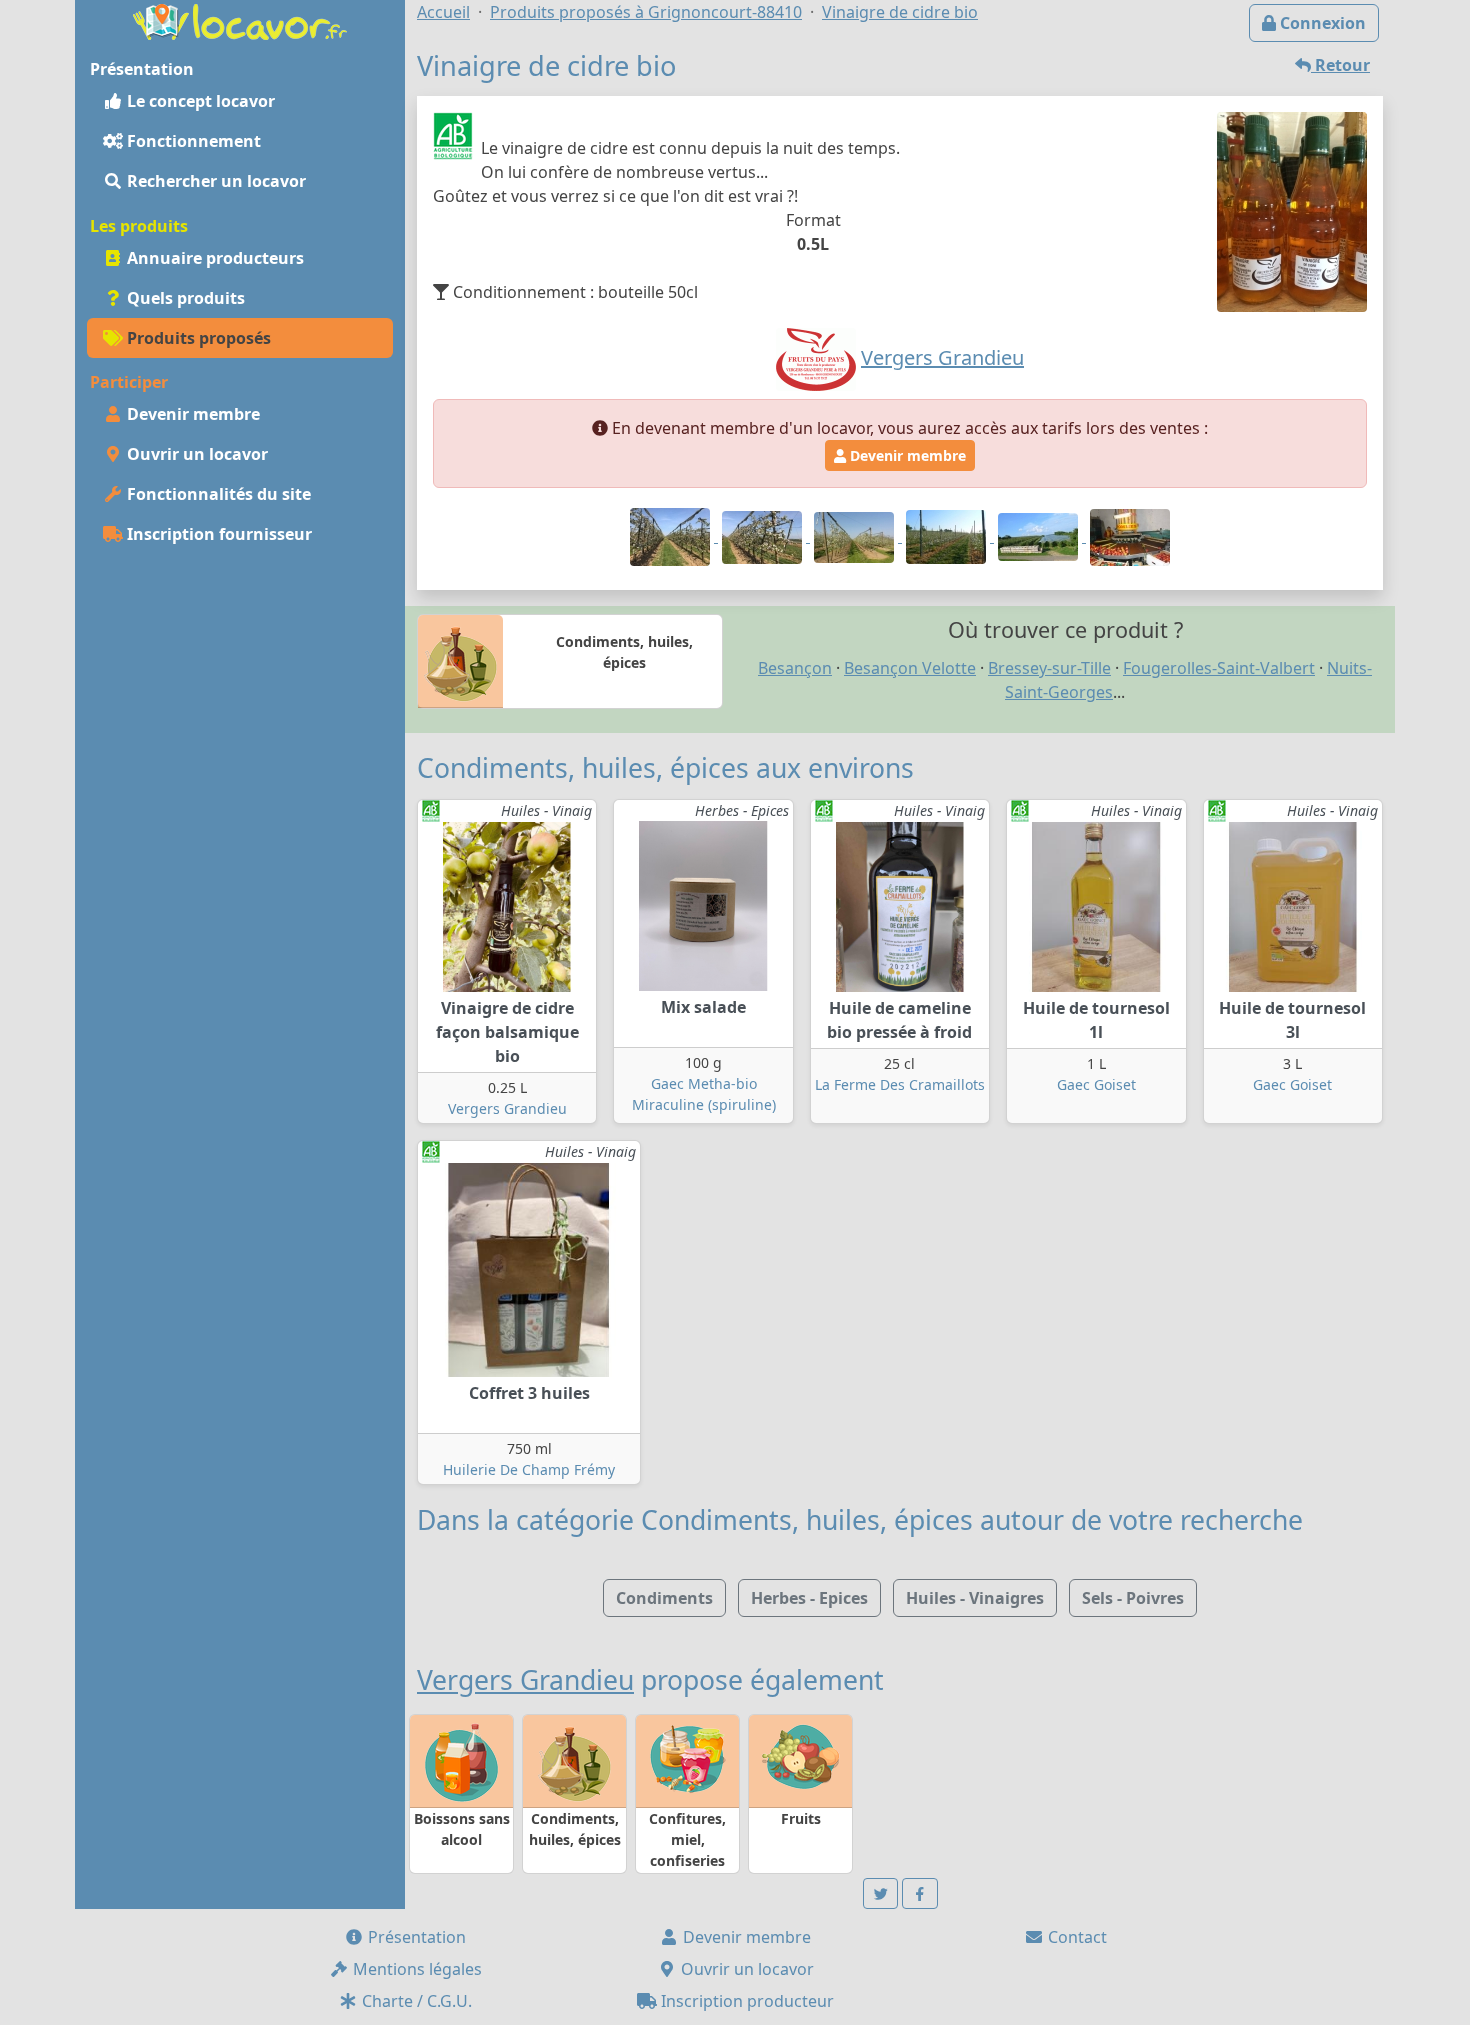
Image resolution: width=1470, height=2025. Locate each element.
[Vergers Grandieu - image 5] (1040, 536)
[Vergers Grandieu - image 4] (948, 536)
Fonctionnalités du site (217, 494)
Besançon (795, 668)
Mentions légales (415, 1969)
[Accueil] (240, 20)
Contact (1075, 1937)
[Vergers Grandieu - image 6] (1130, 536)
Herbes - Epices (809, 1598)
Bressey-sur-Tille (1049, 668)
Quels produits (184, 298)
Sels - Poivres (1133, 1598)
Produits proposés (197, 338)
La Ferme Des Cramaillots (900, 1084)
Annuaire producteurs (213, 258)
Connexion (1321, 23)
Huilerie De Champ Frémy (529, 1469)
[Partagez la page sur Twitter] (881, 1893)
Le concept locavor (199, 101)
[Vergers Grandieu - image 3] (856, 536)
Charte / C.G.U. (415, 2001)
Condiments (664, 1598)
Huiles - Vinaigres (975, 1598)
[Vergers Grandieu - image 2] (764, 536)
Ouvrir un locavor (195, 454)
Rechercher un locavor (214, 181)
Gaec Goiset (1096, 1084)
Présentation (415, 1937)
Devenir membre (191, 414)
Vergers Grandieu (507, 1108)
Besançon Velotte (910, 668)
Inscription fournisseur (217, 534)
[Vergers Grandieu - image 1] (672, 536)
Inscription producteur (745, 2001)
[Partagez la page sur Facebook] (920, 1893)
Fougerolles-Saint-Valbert (1219, 668)
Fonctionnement (192, 141)
